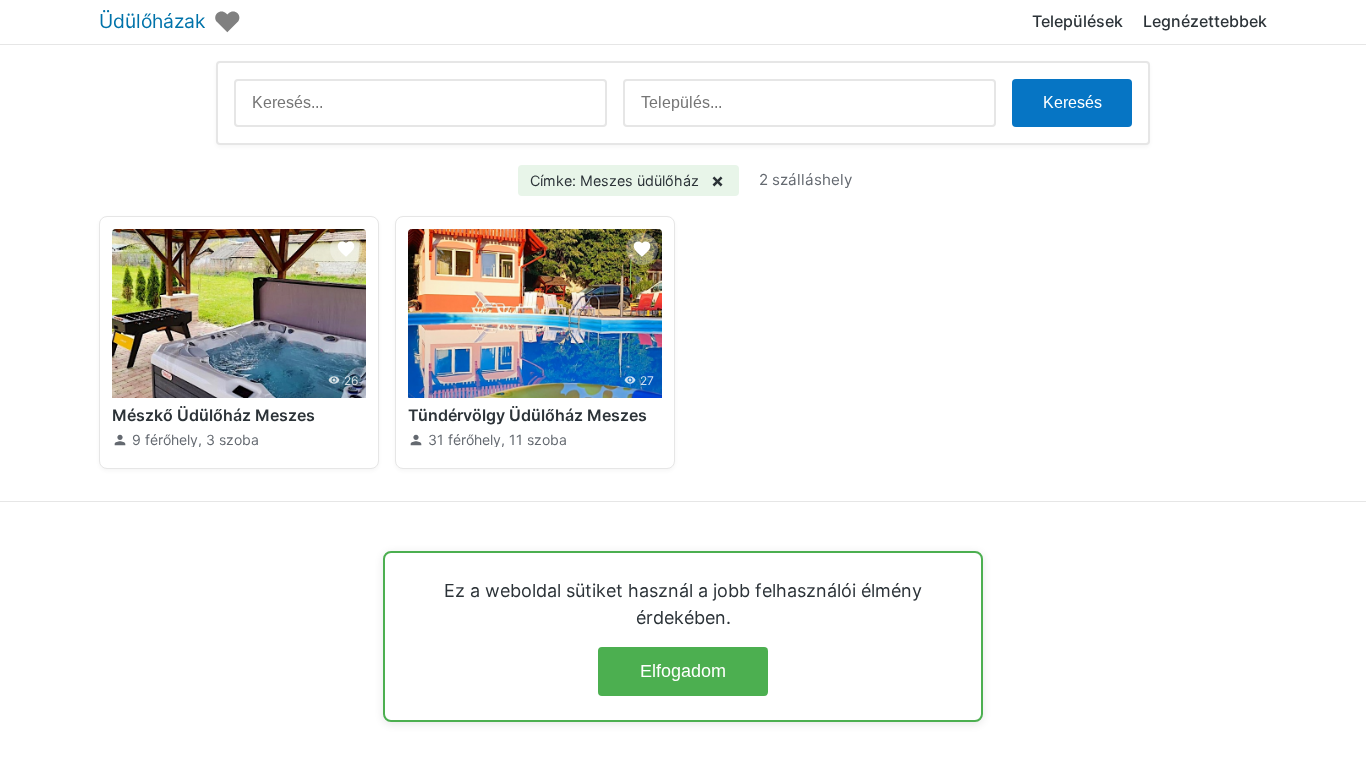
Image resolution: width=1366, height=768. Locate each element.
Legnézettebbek (1205, 21)
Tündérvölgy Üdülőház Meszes (527, 415)
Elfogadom (683, 671)
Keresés (1072, 102)
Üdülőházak (152, 21)
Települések (1077, 21)
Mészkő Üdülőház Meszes (213, 415)
